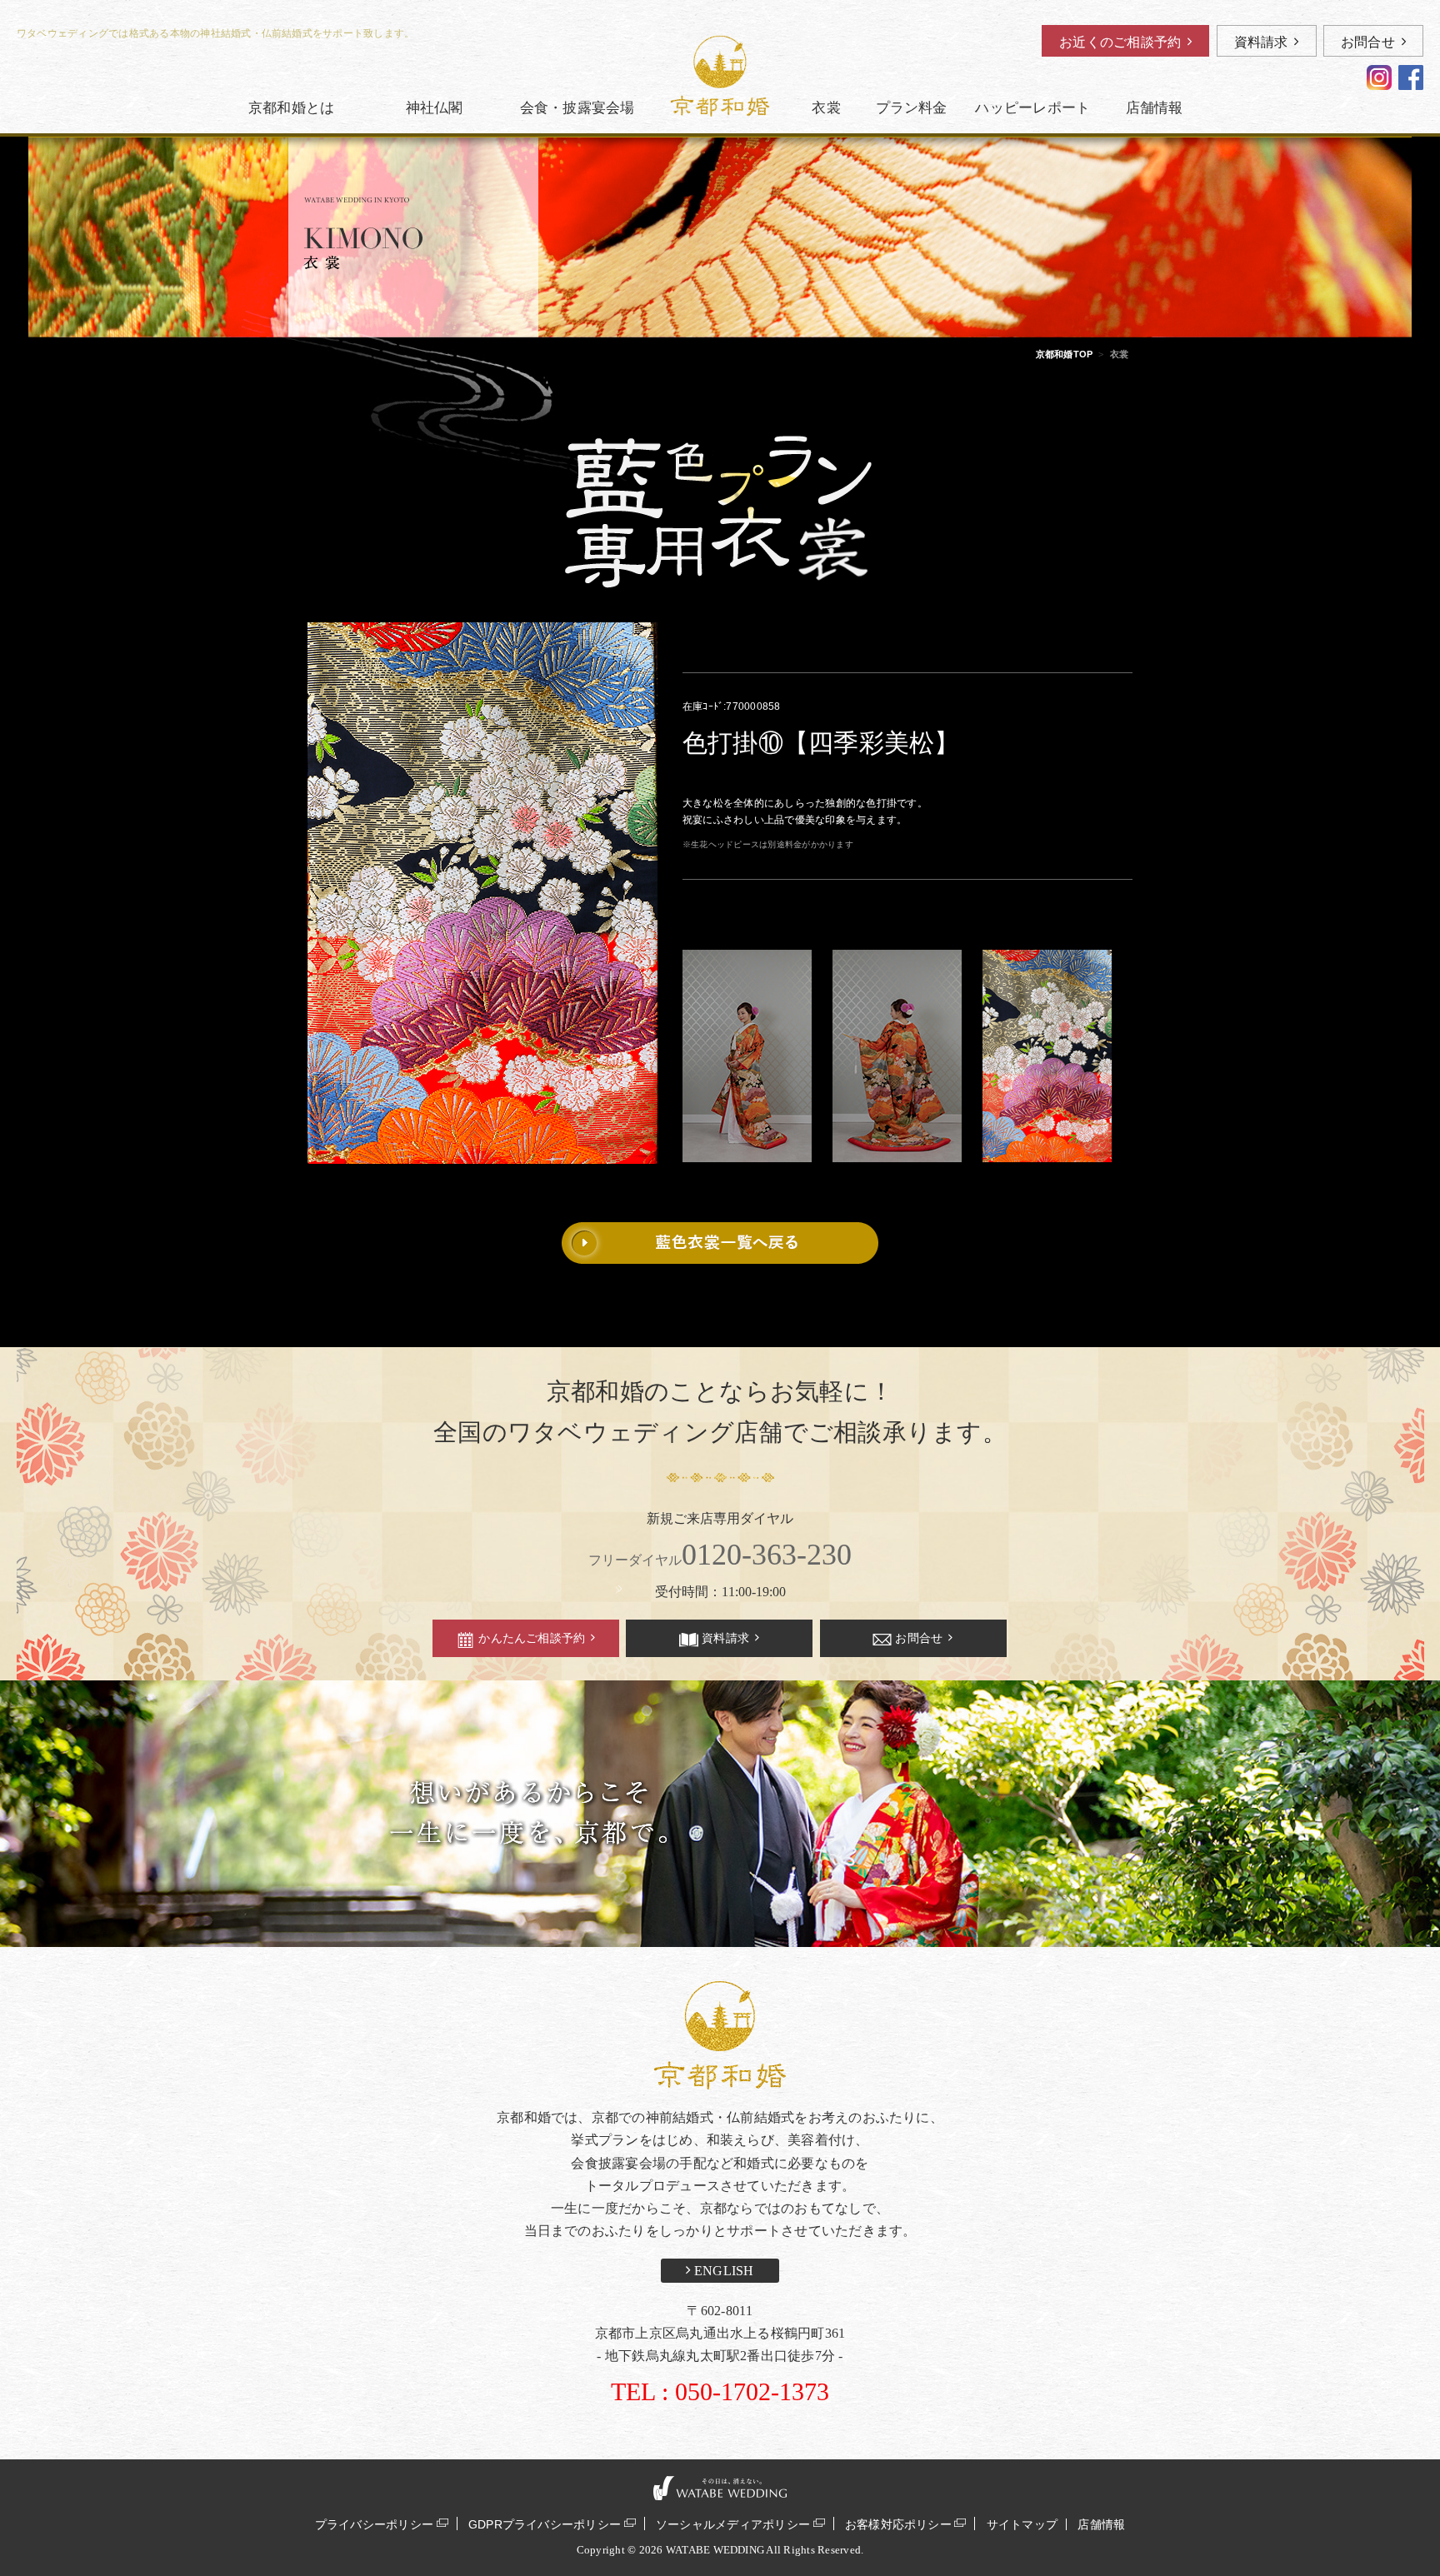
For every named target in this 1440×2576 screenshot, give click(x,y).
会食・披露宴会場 (577, 108)
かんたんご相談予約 (532, 1638)
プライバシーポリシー (374, 2524)
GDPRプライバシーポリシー (545, 2524)
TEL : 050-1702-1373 (720, 2391)
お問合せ (1368, 42)
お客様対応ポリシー (898, 2524)
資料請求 (1261, 42)
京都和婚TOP (1065, 354)
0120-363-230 (720, 1555)
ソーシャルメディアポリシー (733, 2524)
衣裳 (826, 108)
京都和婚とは (291, 108)
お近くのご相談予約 (1120, 42)
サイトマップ (1022, 2524)
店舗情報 (1101, 2524)
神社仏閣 (435, 108)
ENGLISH (722, 2271)
